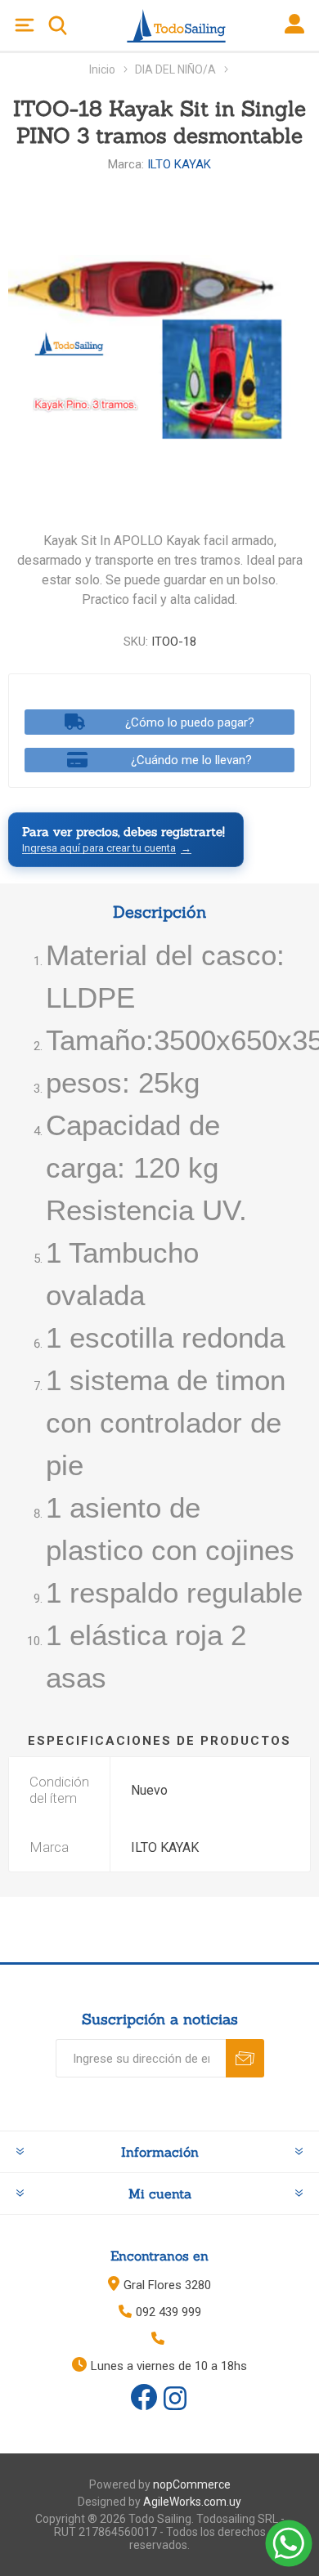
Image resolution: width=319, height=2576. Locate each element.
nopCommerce (192, 2484)
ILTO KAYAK (179, 164)
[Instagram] (175, 2399)
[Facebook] (144, 2397)
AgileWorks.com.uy (192, 2502)
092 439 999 (168, 2312)
